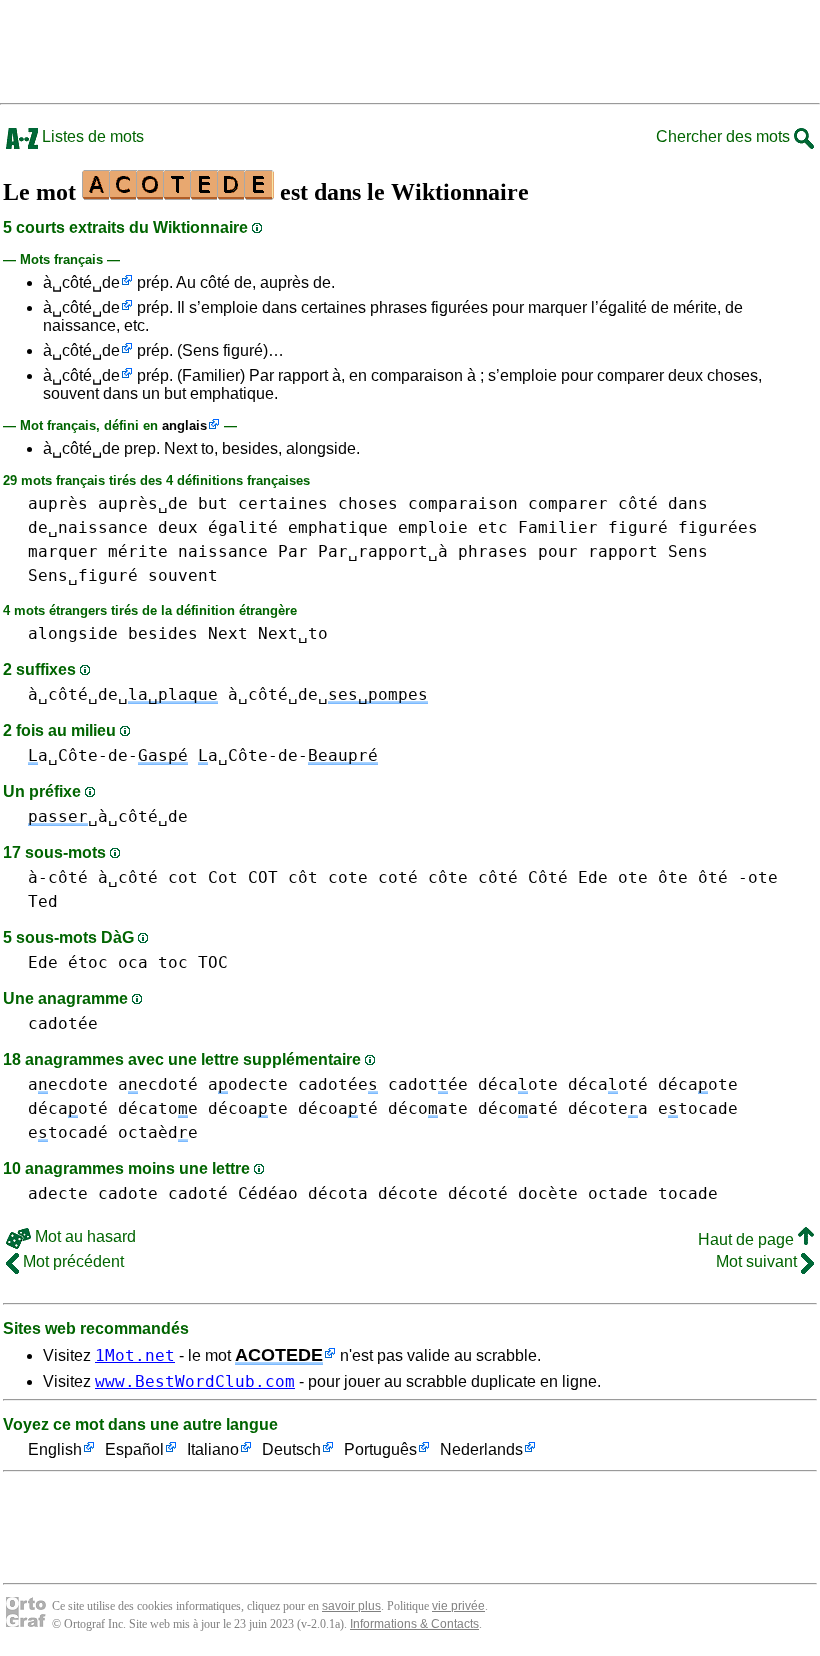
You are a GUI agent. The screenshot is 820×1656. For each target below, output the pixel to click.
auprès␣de (143, 503)
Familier (558, 527)
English (55, 1449)
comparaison (463, 503)
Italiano (213, 1449)
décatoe (158, 1108)
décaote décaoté (563, 1084)
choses (368, 503)
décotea (608, 1108)
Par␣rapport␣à (383, 551)
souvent (183, 575)
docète (548, 1193)
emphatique (338, 527)
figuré (638, 527)
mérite (138, 551)
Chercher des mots (725, 136)
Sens (688, 551)
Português (380, 1449)
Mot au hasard (83, 1236)
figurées (718, 527)
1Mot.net (135, 1355)
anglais (184, 425)
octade (618, 1193)
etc (493, 527)
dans (688, 503)
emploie (433, 527)
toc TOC (193, 962)
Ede (593, 877)
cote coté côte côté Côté (448, 877)
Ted (43, 901)
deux (178, 527)
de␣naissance (88, 527)
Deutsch (291, 1449)
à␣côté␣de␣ (123, 694)
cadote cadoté (163, 1193)
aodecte (248, 1084)
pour (558, 551)
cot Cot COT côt (243, 877)
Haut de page (748, 1239)
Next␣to (293, 633)
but (213, 503)
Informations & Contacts (414, 1624)
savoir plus (351, 1606)
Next (228, 633)
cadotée (63, 1023)
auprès (58, 503)
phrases (493, 551)
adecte (58, 1193)
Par (293, 551)
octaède (158, 1132)
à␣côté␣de (81, 282)
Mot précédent (71, 1261)
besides (163, 633)
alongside (73, 633)
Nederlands (481, 1449)
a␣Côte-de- (108, 755)
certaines (283, 503)
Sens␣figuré (83, 575)
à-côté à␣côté (93, 877)
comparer (568, 503)
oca (133, 962)
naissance (223, 551)
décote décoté (443, 1193)
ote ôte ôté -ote (698, 877)
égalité (243, 527)
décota (338, 1193)
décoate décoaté (293, 1108)
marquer (63, 551)
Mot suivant (758, 1261)
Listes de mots (91, 136)
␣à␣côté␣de (108, 816)
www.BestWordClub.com (195, 1381)
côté (638, 503)
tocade (688, 1193)
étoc (88, 962)
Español (134, 1449)
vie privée (458, 1606)
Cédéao (268, 1193)
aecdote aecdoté (113, 1084)
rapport (623, 551)
